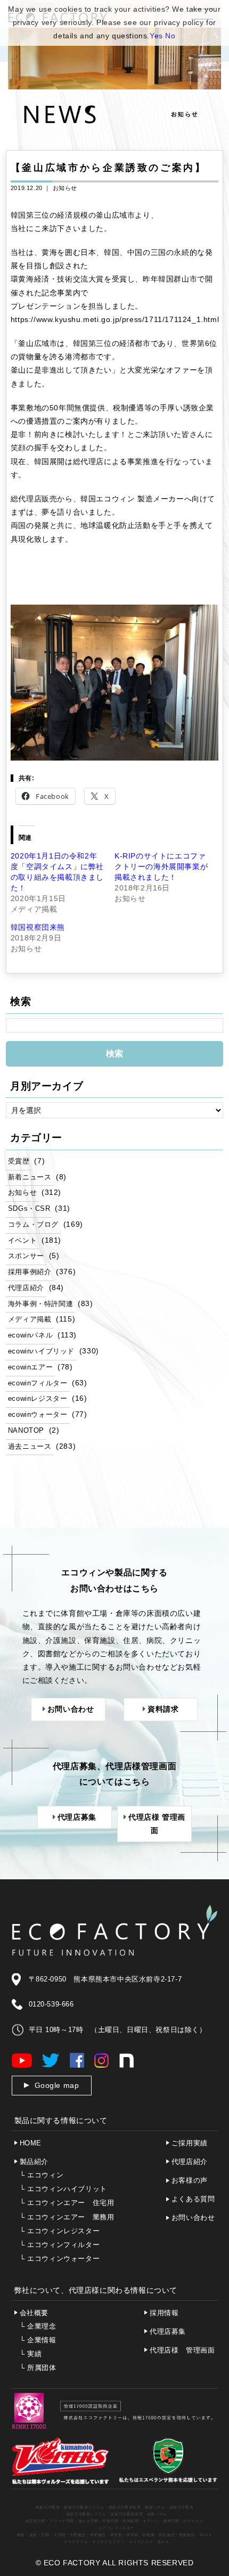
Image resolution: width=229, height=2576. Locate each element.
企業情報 (38, 2340)
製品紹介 (34, 2162)
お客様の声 (190, 2180)
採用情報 (164, 2313)
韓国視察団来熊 (38, 927)
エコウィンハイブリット (63, 2189)
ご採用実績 (190, 2143)
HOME (31, 2143)
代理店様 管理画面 (182, 2350)
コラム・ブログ (33, 1225)
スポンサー (26, 1256)
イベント (22, 1241)
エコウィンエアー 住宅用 (67, 2203)
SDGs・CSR (29, 1209)
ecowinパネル (30, 1335)
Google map (57, 2085)
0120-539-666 (51, 2004)
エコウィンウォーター (60, 2259)
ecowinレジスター (38, 1399)
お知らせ (65, 188)
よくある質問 (193, 2199)
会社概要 (34, 2313)
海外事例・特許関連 (40, 1304)
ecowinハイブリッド (41, 1351)
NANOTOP (26, 1431)
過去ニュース (30, 1447)
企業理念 (38, 2326)
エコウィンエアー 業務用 (67, 2217)
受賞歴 (19, 1161)
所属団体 (38, 2368)
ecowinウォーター (38, 1415)
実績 (31, 2354)
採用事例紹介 (30, 1272)
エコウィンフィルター (60, 2245)
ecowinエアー (30, 1367)
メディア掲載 (30, 1319)
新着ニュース (30, 1177)
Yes (156, 36)
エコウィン (42, 2175)
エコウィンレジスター (60, 2231)
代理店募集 (168, 2331)
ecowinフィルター (38, 1383)
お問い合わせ (193, 2218)
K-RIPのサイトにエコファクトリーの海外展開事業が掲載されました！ (161, 866)
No (170, 36)
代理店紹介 (26, 1288)
